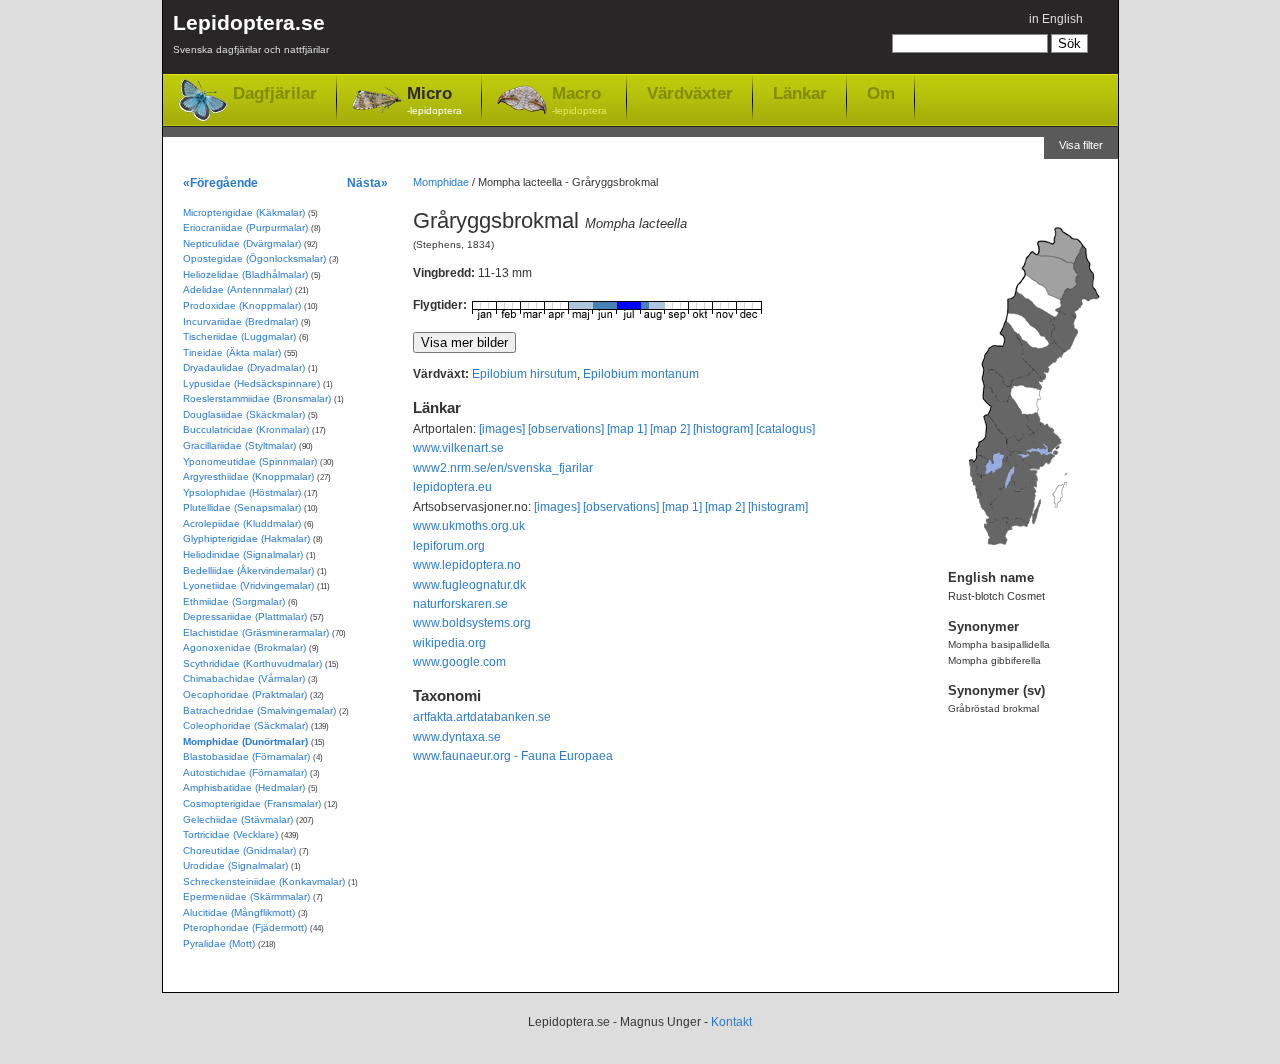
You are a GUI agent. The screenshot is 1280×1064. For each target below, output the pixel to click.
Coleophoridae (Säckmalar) (245, 725)
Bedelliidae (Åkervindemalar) (248, 570)
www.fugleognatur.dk (469, 585)
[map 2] (670, 429)
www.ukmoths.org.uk (469, 526)
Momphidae (441, 182)
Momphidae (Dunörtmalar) (245, 741)
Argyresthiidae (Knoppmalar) (248, 476)
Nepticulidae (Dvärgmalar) (242, 243)
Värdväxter (690, 93)
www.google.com (459, 662)
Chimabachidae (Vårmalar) (244, 678)
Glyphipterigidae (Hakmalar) (246, 538)
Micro (434, 100)
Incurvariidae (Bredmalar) (240, 321)
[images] (502, 429)
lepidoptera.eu (452, 487)
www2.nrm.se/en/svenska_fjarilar (503, 468)
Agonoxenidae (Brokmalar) (244, 647)
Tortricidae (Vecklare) (230, 834)
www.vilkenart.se (458, 448)
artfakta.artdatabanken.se (482, 717)
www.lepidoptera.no (467, 565)
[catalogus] (785, 429)
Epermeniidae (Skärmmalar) (246, 896)
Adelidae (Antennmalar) (237, 289)
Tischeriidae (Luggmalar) (239, 336)
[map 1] (627, 429)
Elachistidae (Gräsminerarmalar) (256, 632)
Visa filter (1081, 145)
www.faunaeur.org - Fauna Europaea (513, 756)
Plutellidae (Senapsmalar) (242, 507)
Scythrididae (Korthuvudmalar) (252, 663)
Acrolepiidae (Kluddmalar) (242, 523)
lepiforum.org (449, 546)
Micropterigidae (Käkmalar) (244, 212)
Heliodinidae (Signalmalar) (243, 554)
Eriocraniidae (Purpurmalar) (245, 227)
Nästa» (367, 182)
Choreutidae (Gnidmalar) (239, 850)
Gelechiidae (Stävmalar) (238, 819)
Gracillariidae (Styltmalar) (239, 445)
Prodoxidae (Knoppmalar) (242, 305)
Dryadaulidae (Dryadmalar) (244, 367)
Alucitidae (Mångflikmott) (239, 912)
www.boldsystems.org (472, 623)
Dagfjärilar (275, 93)
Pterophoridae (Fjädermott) (245, 927)
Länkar (800, 93)
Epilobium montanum (641, 374)
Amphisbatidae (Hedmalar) (244, 787)
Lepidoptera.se (251, 33)
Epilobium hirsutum (524, 374)
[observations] (566, 429)
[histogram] (723, 429)
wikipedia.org (449, 643)
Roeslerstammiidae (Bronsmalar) (257, 398)
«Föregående (220, 182)
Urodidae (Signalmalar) (235, 865)
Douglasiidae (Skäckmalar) (244, 414)
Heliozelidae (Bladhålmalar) (245, 274)
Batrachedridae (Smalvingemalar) (259, 710)
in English (1056, 19)
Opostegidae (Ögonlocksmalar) (254, 258)
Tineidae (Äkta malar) (232, 352)
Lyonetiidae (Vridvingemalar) (248, 585)
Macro (579, 100)
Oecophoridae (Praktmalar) (245, 694)
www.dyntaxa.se (457, 737)
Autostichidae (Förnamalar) (245, 772)
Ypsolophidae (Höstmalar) (242, 492)
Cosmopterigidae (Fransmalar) (252, 803)
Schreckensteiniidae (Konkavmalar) (264, 881)
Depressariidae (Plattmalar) (245, 616)
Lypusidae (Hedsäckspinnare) (251, 383)
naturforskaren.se (460, 604)
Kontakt (731, 1022)
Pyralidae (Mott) (219, 943)
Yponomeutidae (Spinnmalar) (250, 461)
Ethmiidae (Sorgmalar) (234, 601)
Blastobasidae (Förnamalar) (246, 756)
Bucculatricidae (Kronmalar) (246, 429)
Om (881, 93)
